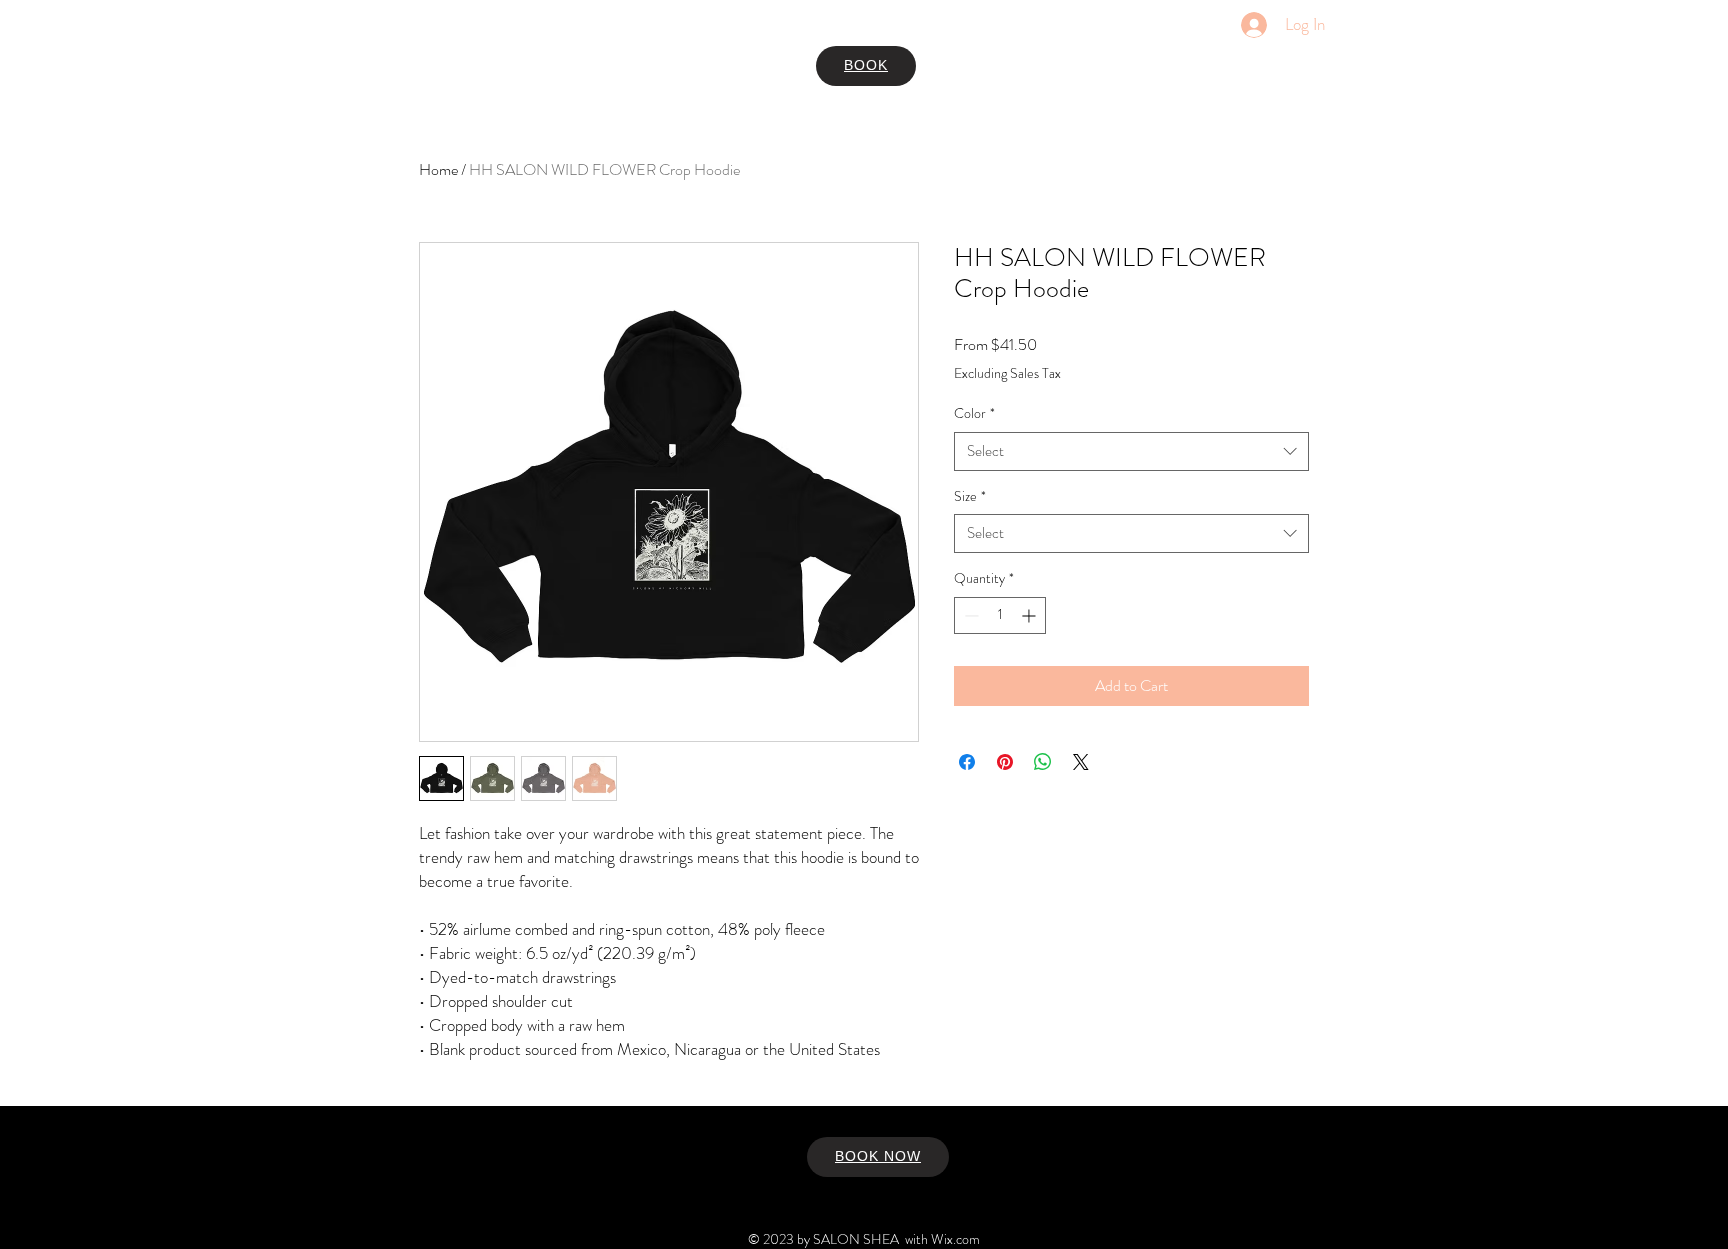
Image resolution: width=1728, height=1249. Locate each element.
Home (438, 169)
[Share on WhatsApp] (1043, 762)
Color (974, 413)
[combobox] (1131, 451)
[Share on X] (1081, 762)
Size (970, 496)
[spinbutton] (1000, 615)
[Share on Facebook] (967, 762)
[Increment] (1030, 615)
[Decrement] (969, 615)
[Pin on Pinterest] (1005, 762)
